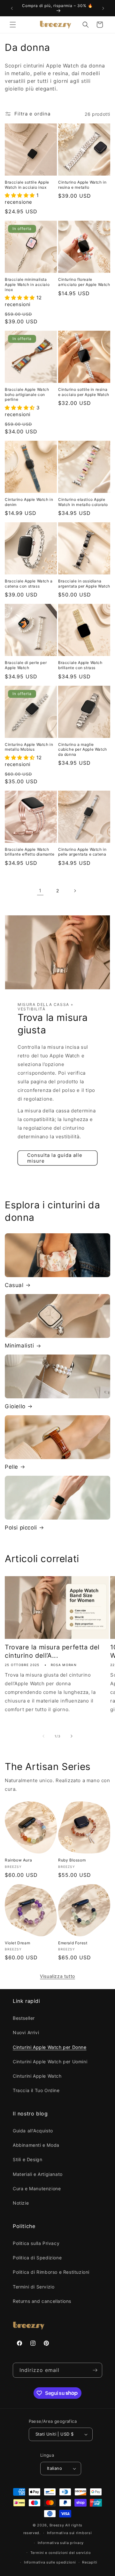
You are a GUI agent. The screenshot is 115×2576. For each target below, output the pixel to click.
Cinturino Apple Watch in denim (29, 502)
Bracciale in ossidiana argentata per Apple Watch (84, 584)
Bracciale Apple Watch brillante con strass (80, 665)
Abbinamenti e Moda (36, 2145)
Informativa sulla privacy (61, 2543)
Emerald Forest (73, 1943)
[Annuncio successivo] (103, 8)
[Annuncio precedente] (12, 8)
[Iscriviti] (95, 2370)
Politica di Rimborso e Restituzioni (51, 2272)
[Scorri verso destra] (72, 1736)
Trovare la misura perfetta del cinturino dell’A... (52, 1651)
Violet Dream (17, 1943)
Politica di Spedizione (37, 2258)
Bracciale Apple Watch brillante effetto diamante (30, 852)
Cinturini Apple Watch (37, 2076)
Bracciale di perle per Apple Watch (26, 665)
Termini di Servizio (34, 2287)
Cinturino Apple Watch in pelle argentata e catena (82, 852)
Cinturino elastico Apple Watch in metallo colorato (83, 502)
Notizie (21, 2203)
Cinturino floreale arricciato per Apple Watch (84, 282)
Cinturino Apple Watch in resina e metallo (82, 185)
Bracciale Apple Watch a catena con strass (29, 584)
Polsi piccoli (21, 1528)
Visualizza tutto (57, 1976)
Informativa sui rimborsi (69, 2533)
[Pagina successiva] (75, 891)
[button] (13, 25)
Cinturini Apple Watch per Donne (50, 2047)
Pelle (11, 1467)
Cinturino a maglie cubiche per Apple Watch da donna (83, 749)
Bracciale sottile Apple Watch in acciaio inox (27, 185)
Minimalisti (19, 1346)
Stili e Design (27, 2159)
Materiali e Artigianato (38, 2174)
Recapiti (90, 2562)
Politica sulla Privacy (36, 2243)
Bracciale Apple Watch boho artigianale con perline (27, 394)
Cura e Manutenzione (37, 2189)
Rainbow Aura (18, 1860)
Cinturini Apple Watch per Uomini (50, 2062)
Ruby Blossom (72, 1860)
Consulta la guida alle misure (55, 1158)
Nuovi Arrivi (26, 2032)
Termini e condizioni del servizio (61, 2553)
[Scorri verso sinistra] (43, 1736)
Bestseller (24, 2018)
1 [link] (40, 891)
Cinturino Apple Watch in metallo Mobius (29, 747)
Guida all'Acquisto (33, 2131)
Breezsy (57, 2525)
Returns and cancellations (42, 2301)
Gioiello (15, 1406)
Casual (14, 1285)
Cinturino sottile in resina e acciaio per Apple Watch (84, 392)
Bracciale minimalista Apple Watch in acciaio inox (27, 284)
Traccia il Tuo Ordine (36, 2090)
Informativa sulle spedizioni (50, 2562)
